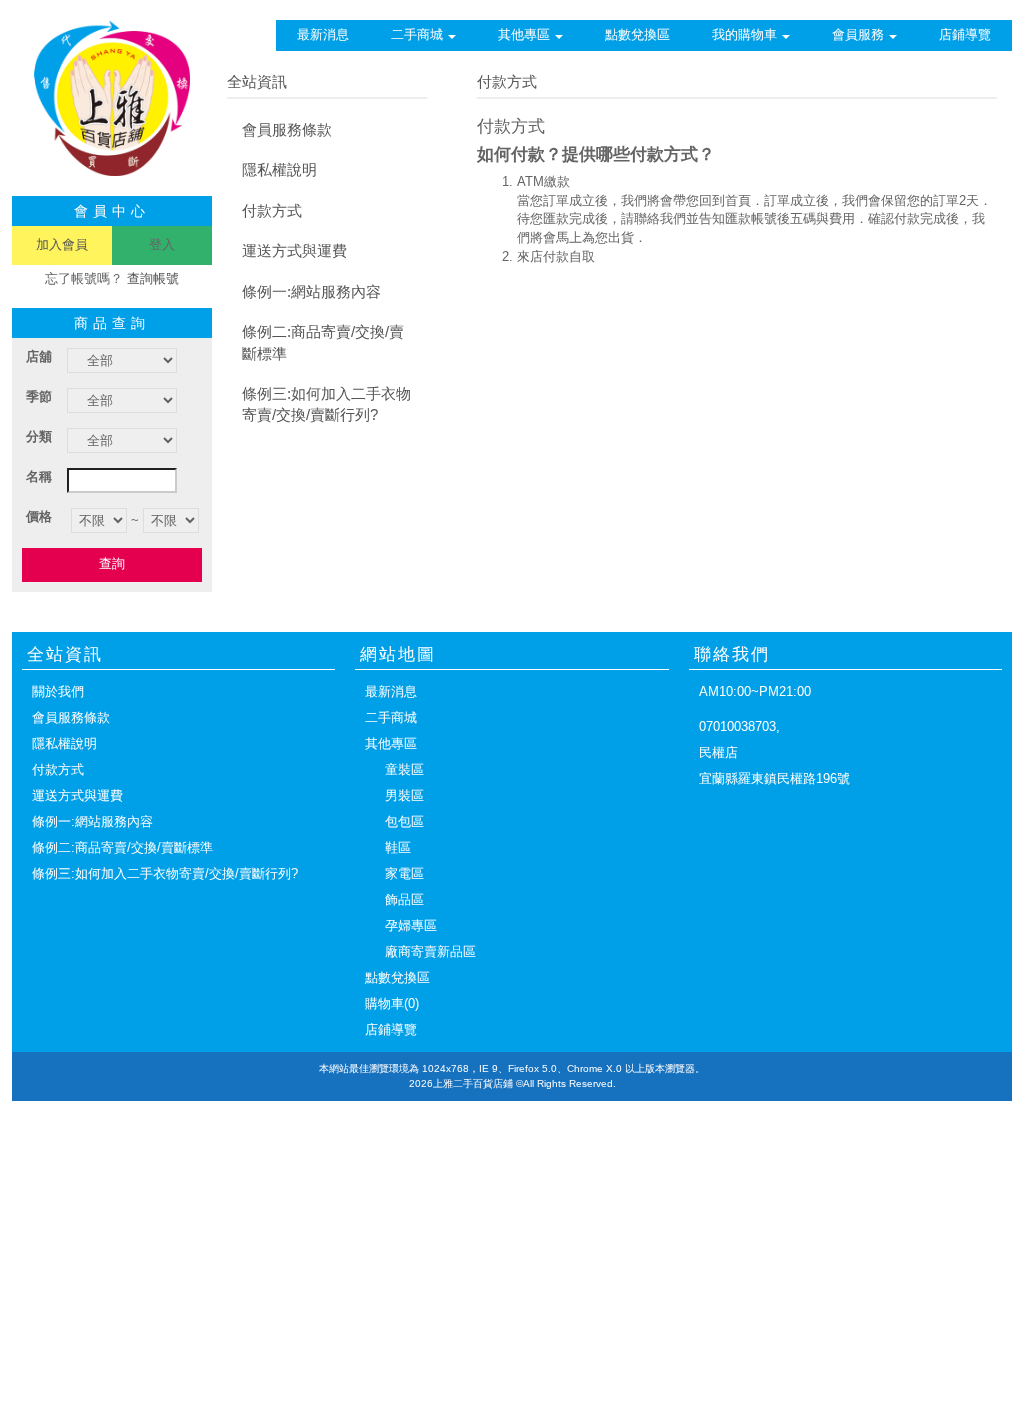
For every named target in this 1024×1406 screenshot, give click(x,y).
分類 (39, 436)
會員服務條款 (287, 129)
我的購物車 (744, 34)
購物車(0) (392, 1003)
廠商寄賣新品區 (430, 951)
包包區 (404, 821)
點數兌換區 (637, 34)
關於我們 (58, 691)
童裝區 (404, 769)
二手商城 (417, 34)
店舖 (39, 356)
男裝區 (404, 795)
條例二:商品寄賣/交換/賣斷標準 (323, 342)
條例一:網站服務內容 (311, 291)
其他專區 (524, 34)
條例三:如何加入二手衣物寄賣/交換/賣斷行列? (326, 404)
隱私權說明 (279, 169)
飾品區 (404, 899)
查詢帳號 (153, 278)
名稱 (39, 476)
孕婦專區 (411, 925)
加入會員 (62, 244)
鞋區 (398, 847)
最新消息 (323, 34)
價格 (39, 516)
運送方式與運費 (294, 250)
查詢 (112, 563)
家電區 (404, 873)
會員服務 (858, 34)
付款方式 (272, 210)
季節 (39, 396)
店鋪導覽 (965, 34)
